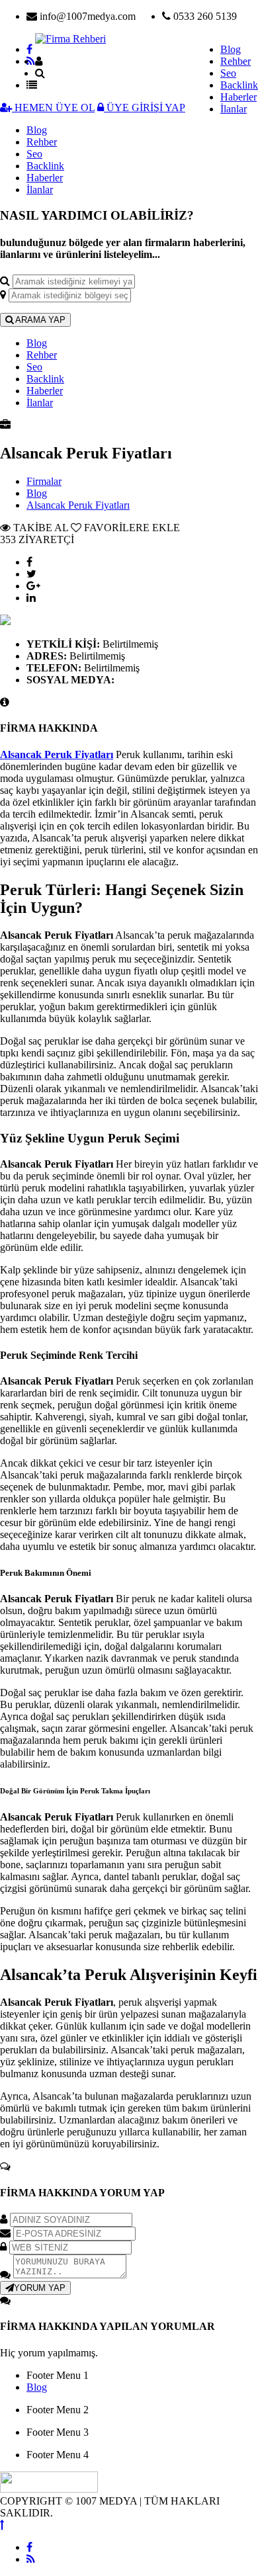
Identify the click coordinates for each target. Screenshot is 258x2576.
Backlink (239, 85)
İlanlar (234, 109)
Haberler (238, 97)
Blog (231, 49)
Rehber (236, 61)
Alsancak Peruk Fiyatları (78, 505)
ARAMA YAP (39, 320)
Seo (228, 73)
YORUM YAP (40, 2288)
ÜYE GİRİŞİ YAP (145, 107)
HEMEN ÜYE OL (53, 107)
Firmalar (44, 481)
